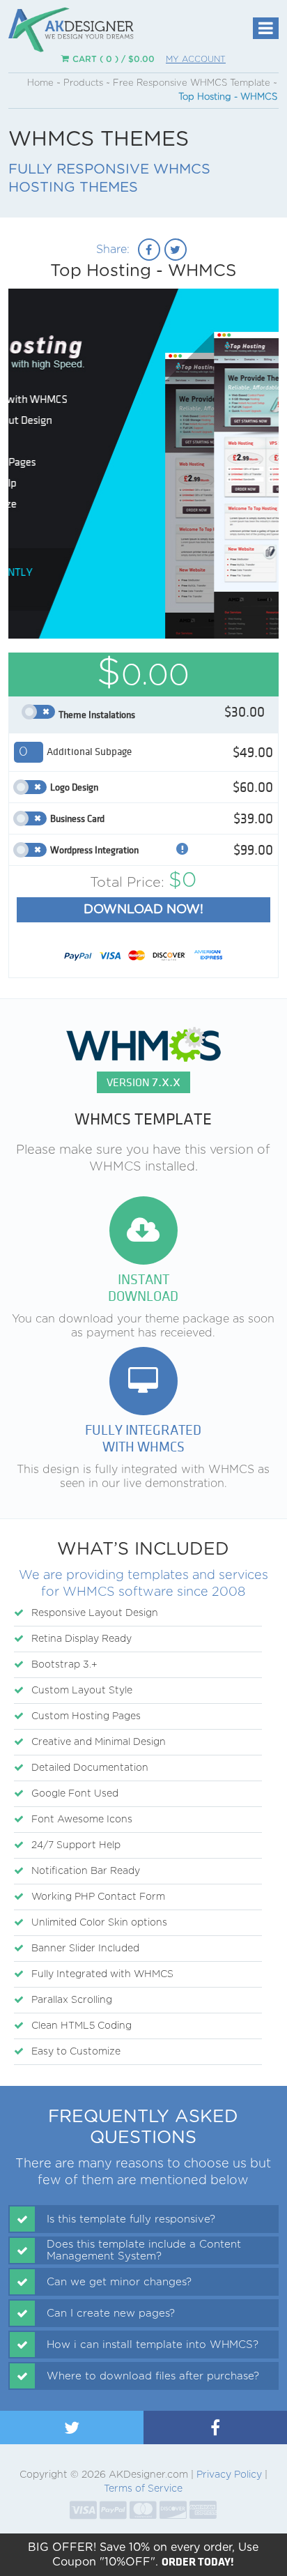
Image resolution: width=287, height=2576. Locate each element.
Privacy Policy (229, 2475)
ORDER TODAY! (198, 2561)
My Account (196, 59)
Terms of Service (143, 2489)
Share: (113, 250)
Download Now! (143, 910)
